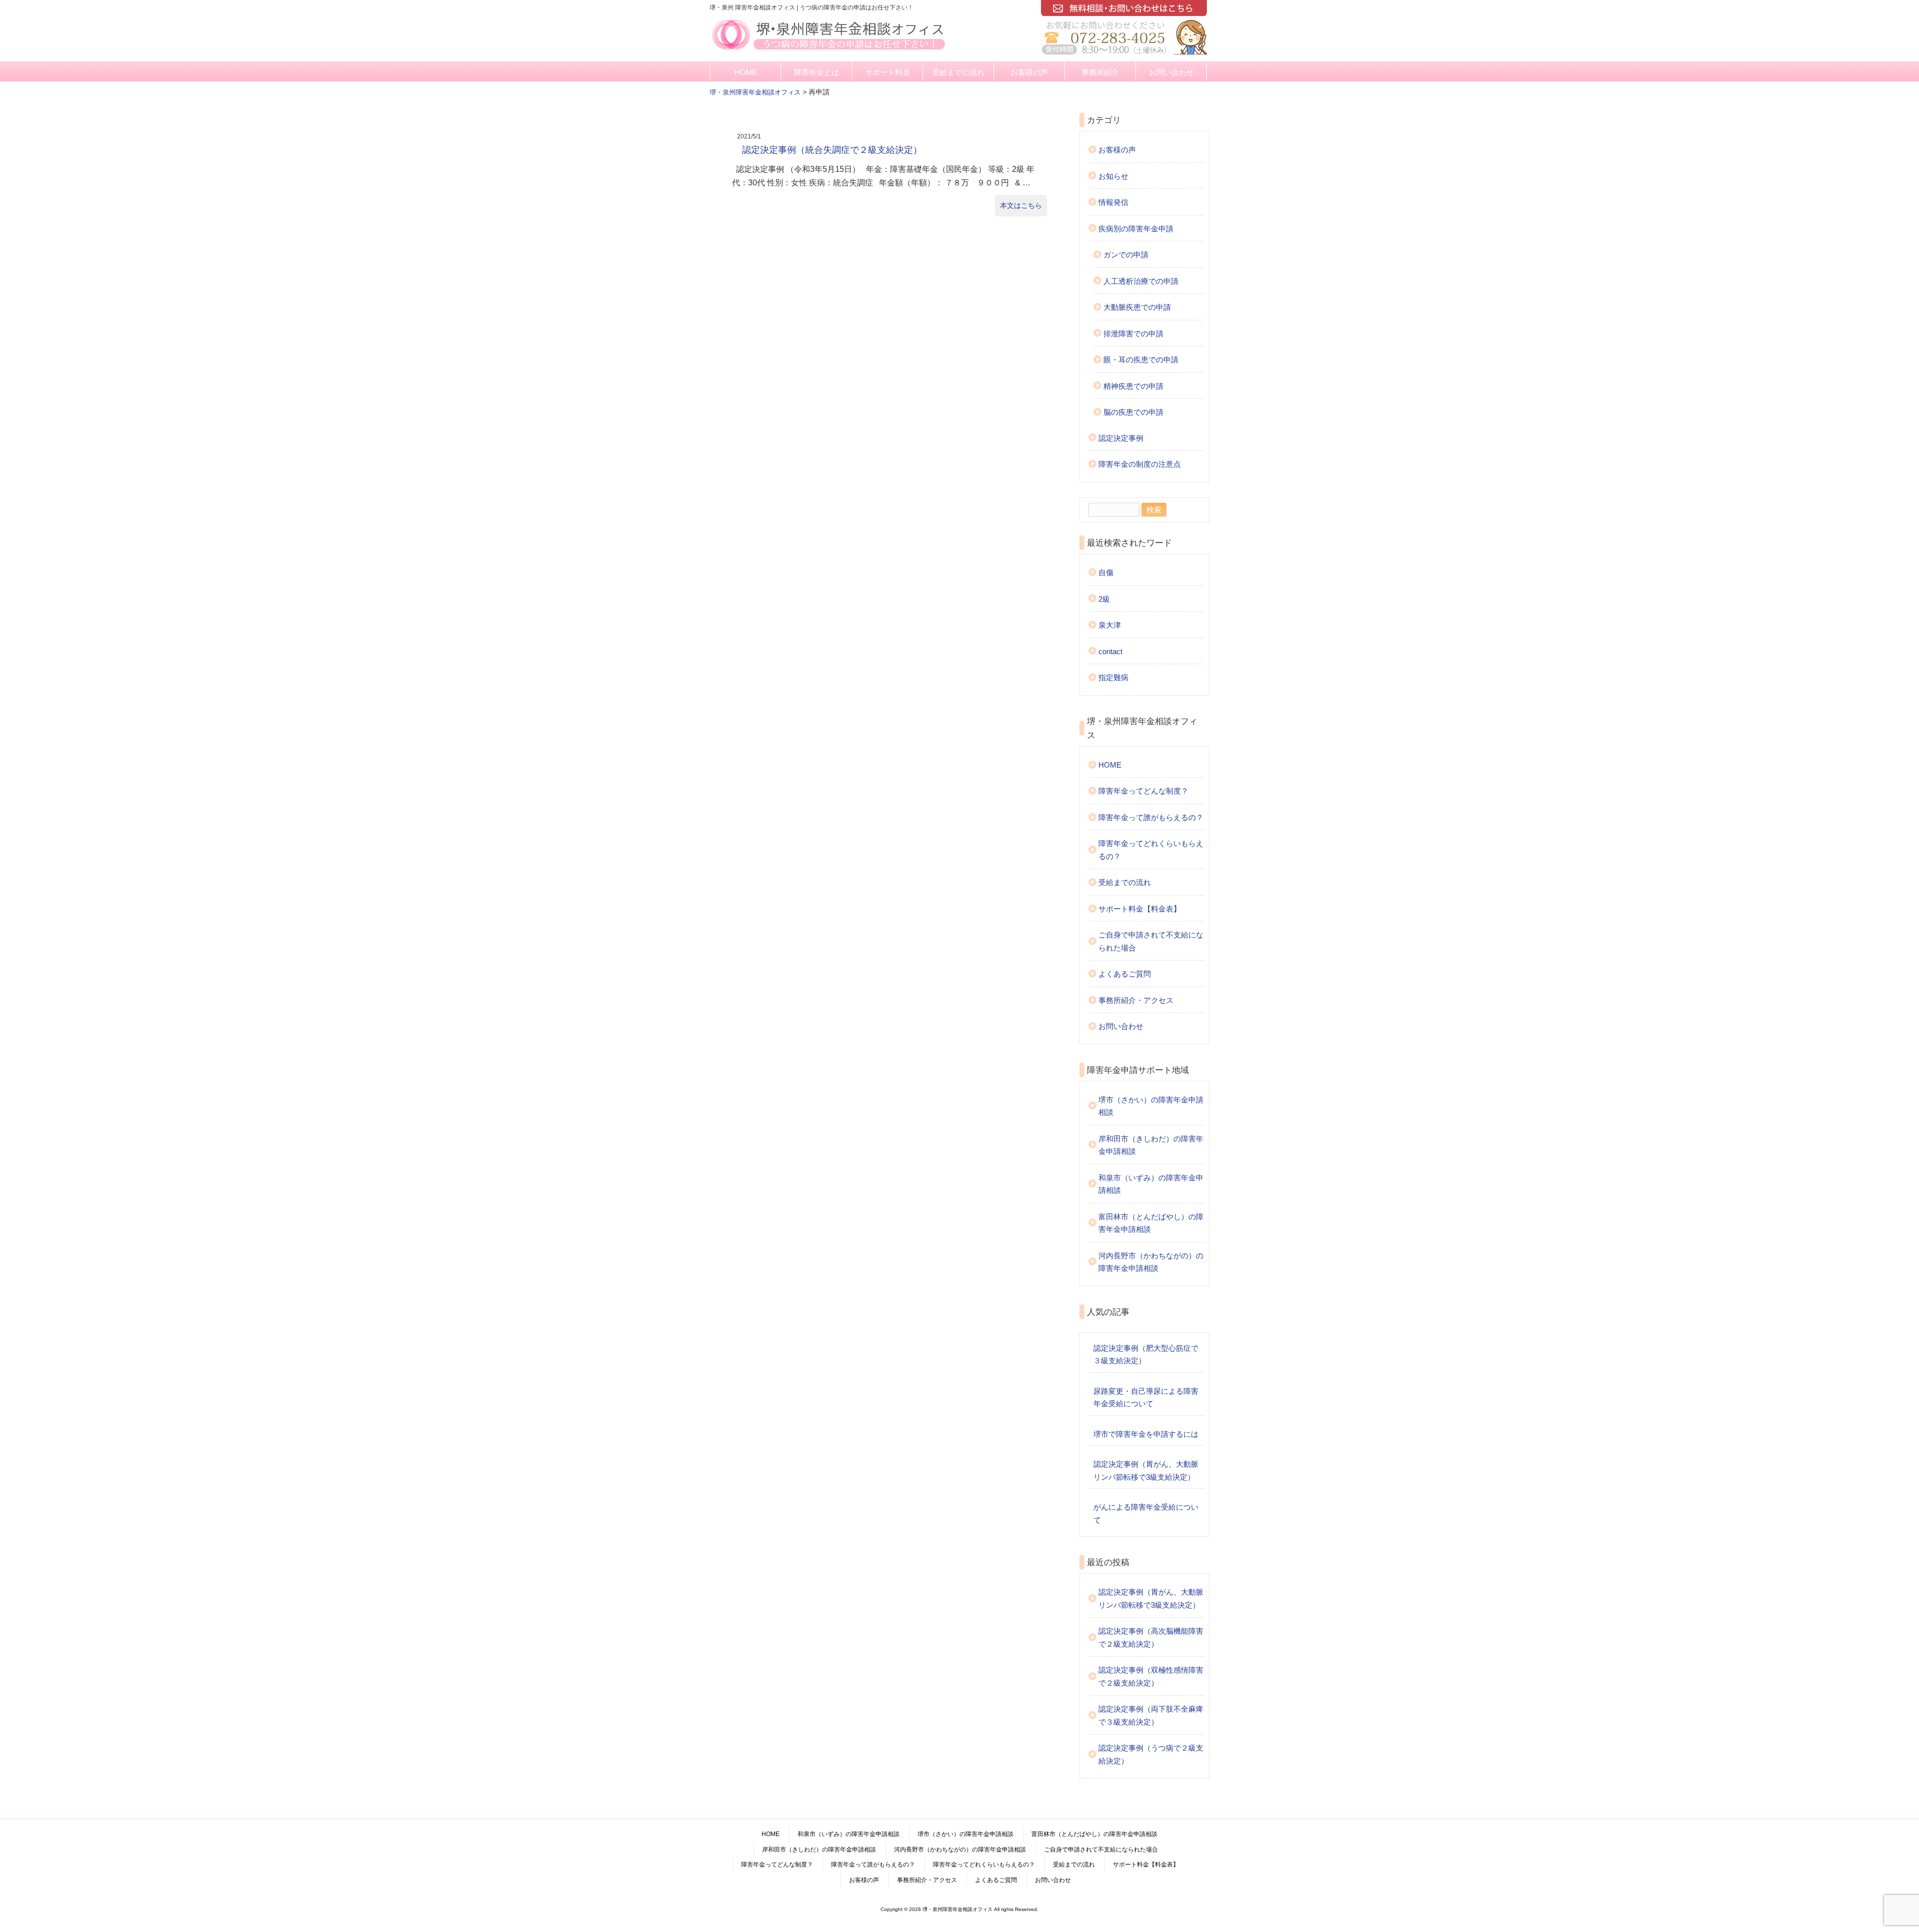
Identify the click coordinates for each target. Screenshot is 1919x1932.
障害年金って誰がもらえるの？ (1151, 817)
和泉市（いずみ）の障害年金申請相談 (1151, 1184)
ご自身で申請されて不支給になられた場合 (1151, 941)
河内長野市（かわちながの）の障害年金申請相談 (1151, 1262)
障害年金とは (817, 72)
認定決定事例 (1121, 438)
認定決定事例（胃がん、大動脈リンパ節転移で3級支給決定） (1146, 1470)
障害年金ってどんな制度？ (1143, 791)
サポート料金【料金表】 (1140, 909)
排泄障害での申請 (1133, 334)
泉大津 (1110, 625)
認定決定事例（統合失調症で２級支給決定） (832, 150)
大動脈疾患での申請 (1137, 307)
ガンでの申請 (1126, 255)
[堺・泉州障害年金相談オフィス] (829, 51)
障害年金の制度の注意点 (1140, 464)
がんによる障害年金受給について (1146, 1513)
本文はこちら (1021, 205)
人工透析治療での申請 (1141, 281)
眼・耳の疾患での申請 (1141, 360)
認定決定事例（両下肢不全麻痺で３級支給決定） (1151, 1715)
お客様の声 (1029, 72)
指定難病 (1113, 677)
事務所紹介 (1100, 72)
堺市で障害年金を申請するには (1146, 1434)
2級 (1104, 599)
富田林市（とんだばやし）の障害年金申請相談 (1151, 1223)
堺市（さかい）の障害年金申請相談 (1151, 1106)
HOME (746, 72)
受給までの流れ (958, 72)
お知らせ (1113, 176)
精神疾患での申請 (1133, 386)
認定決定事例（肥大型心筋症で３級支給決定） (1146, 1355)
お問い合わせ (1171, 72)
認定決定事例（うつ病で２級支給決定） (1151, 1754)
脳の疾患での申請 (1133, 412)
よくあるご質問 (1125, 974)
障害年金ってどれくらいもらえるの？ (1151, 850)
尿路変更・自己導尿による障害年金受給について (1146, 1398)
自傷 (1106, 572)
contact (1110, 651)
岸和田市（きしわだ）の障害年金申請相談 (1151, 1145)
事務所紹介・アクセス (1136, 1000)
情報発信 (1113, 202)
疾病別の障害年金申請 (1136, 229)
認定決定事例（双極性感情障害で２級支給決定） (1151, 1676)
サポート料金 (888, 72)
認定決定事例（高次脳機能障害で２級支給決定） (1151, 1637)
